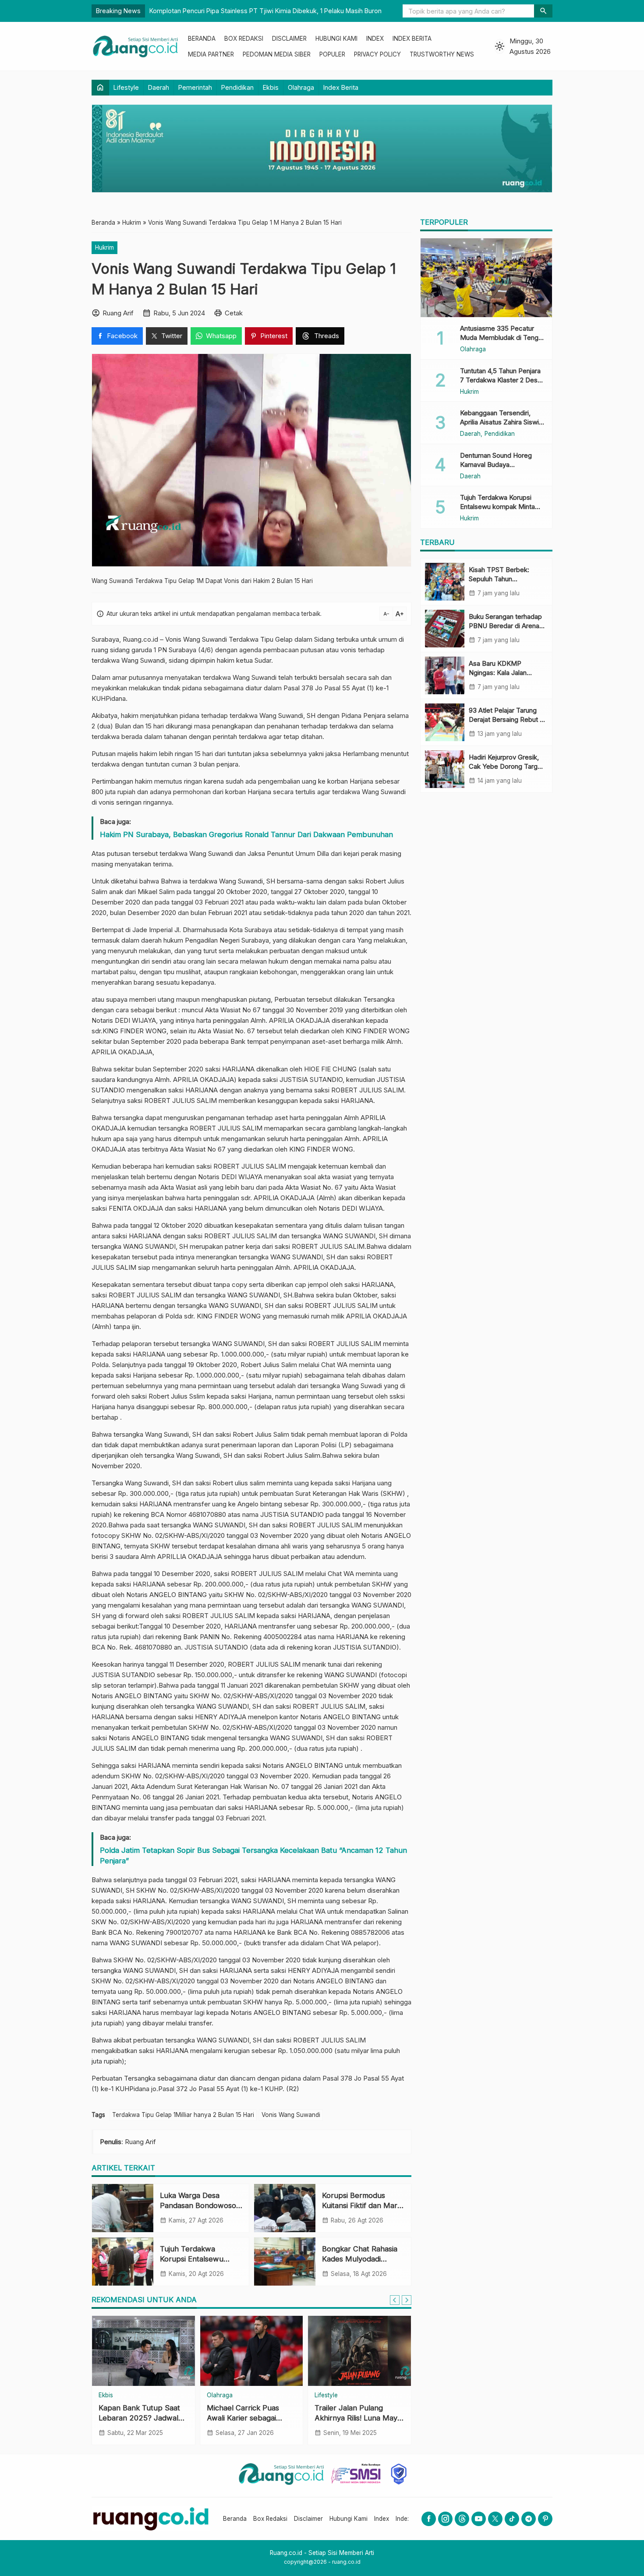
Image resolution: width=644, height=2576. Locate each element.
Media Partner (211, 54)
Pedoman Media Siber (277, 54)
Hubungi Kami (336, 39)
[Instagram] (445, 2519)
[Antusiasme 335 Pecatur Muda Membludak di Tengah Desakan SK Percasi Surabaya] (486, 278)
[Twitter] (495, 2519)
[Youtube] (479, 2519)
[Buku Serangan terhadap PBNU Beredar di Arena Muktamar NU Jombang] (445, 629)
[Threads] (462, 2519)
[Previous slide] (395, 2300)
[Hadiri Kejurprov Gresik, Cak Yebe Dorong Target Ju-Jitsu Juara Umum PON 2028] (445, 769)
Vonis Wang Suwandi (291, 2115)
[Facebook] (429, 2519)
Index (375, 39)
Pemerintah (195, 87)
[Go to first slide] (407, 2300)
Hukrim (104, 247)
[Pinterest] (545, 2519)
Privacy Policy (377, 54)
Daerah (159, 87)
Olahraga (301, 87)
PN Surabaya (177, 650)
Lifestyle (126, 87)
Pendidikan (237, 87)
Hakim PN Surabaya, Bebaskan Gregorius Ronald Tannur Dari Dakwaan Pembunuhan (246, 834)
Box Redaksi (244, 39)
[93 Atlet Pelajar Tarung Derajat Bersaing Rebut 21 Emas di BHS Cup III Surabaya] (445, 722)
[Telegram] (529, 2519)
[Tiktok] (512, 2519)
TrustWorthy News (442, 54)
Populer (332, 54)
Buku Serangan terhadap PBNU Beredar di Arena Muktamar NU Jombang (505, 626)
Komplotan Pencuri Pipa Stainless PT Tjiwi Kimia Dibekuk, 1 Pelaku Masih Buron (265, 11)
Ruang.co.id (140, 639)
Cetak (234, 313)
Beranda (202, 39)
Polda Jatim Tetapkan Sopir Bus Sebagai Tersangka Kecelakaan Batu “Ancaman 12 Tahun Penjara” (253, 1855)
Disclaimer (289, 39)
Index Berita (412, 39)
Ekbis (271, 87)
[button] (543, 11)
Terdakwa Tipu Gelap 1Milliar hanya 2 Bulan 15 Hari (183, 2115)
